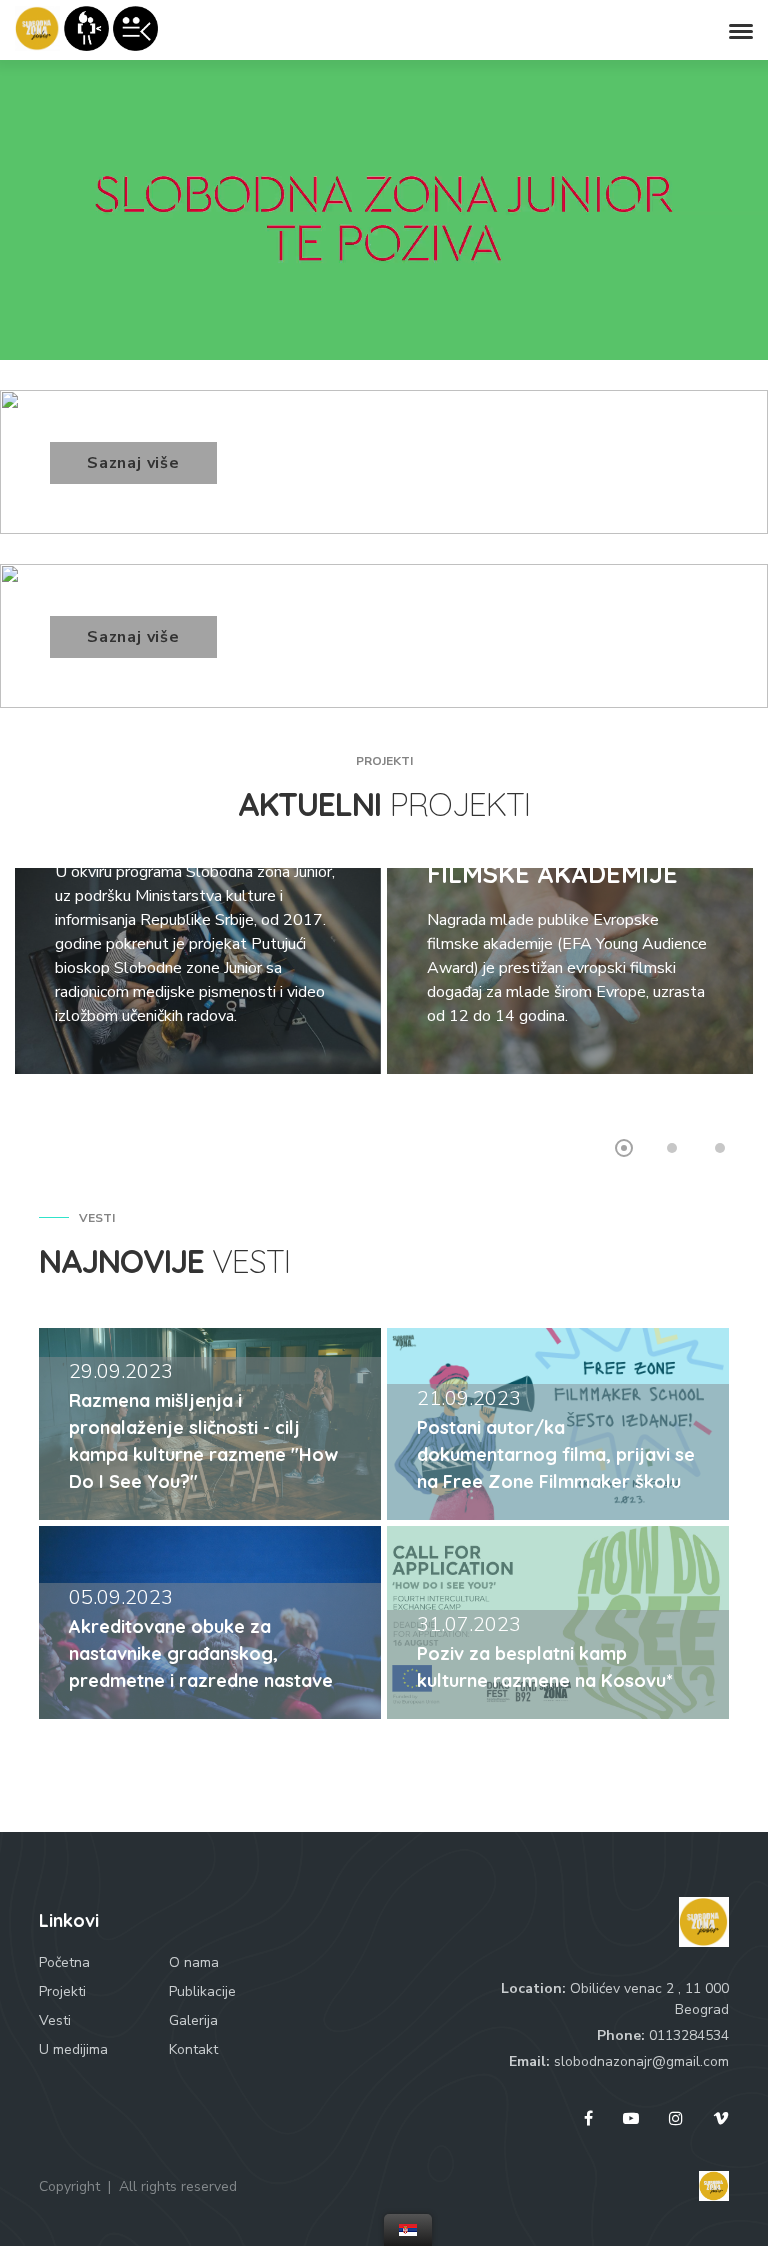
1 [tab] (624, 1148)
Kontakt (193, 2049)
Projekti (62, 1991)
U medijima (73, 2049)
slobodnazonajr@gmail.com (641, 2061)
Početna (64, 1962)
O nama (194, 1962)
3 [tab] (720, 1148)
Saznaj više (133, 463)
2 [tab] (672, 1148)
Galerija (193, 2020)
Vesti (55, 2020)
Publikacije (202, 1991)
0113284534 (689, 2035)
